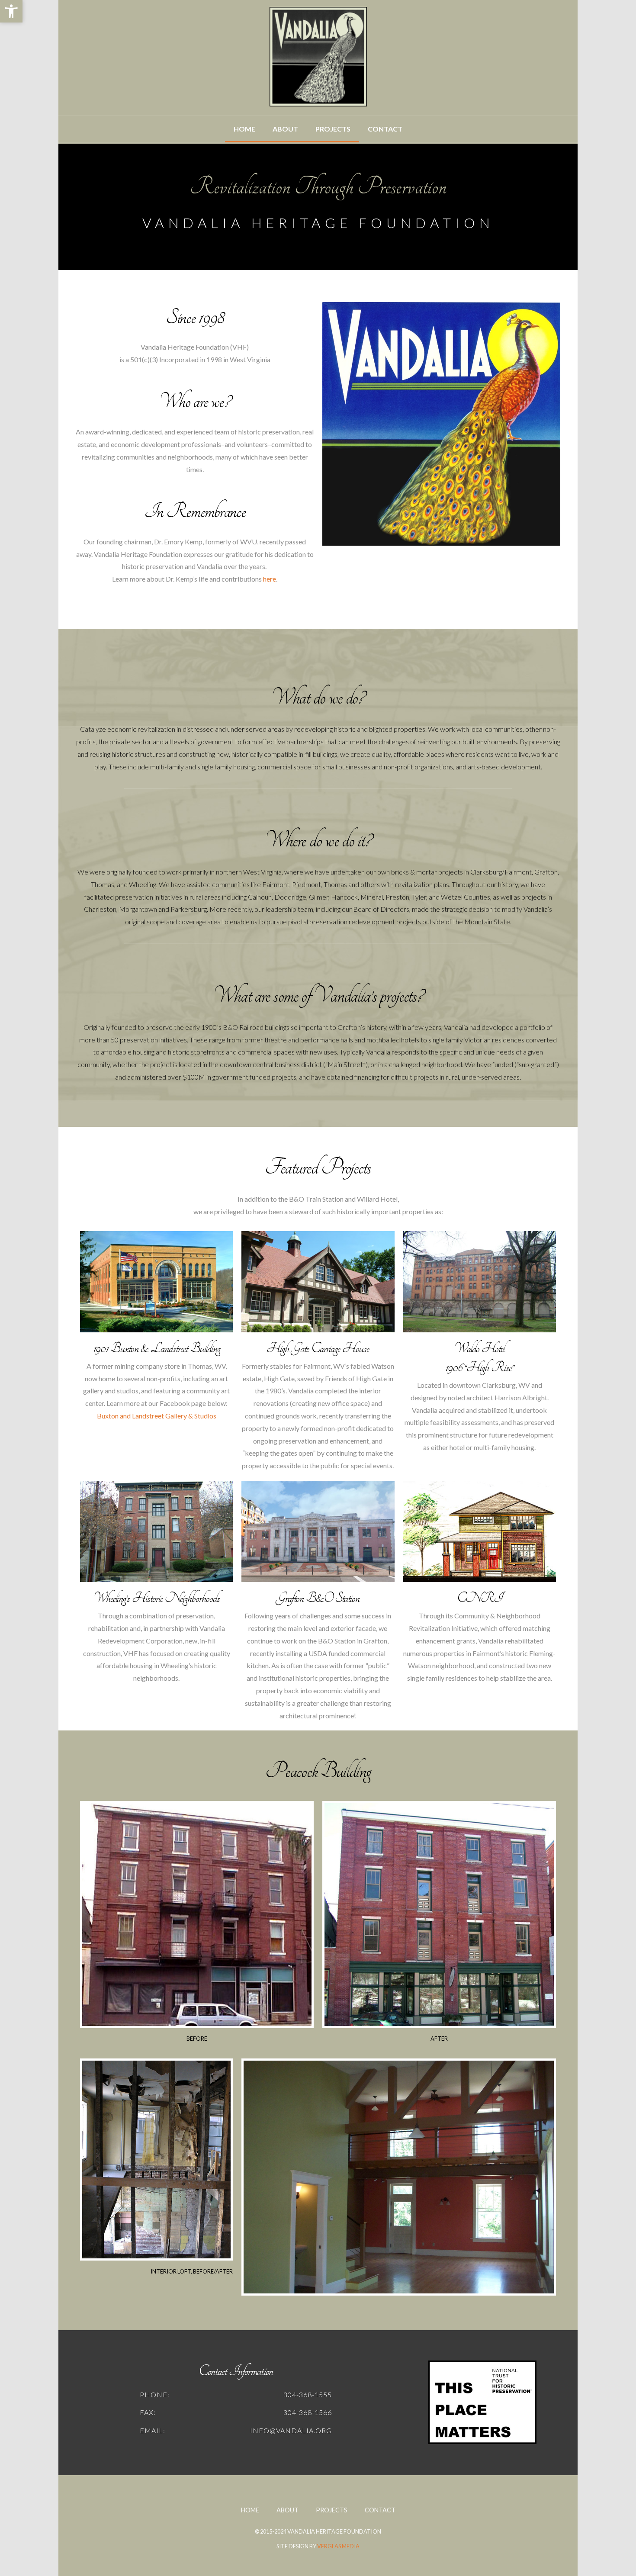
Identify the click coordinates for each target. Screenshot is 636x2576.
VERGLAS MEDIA (338, 2546)
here (270, 579)
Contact (385, 129)
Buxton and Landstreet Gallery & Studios (157, 1416)
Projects (333, 129)
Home (244, 129)
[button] (11, 11)
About (285, 129)
